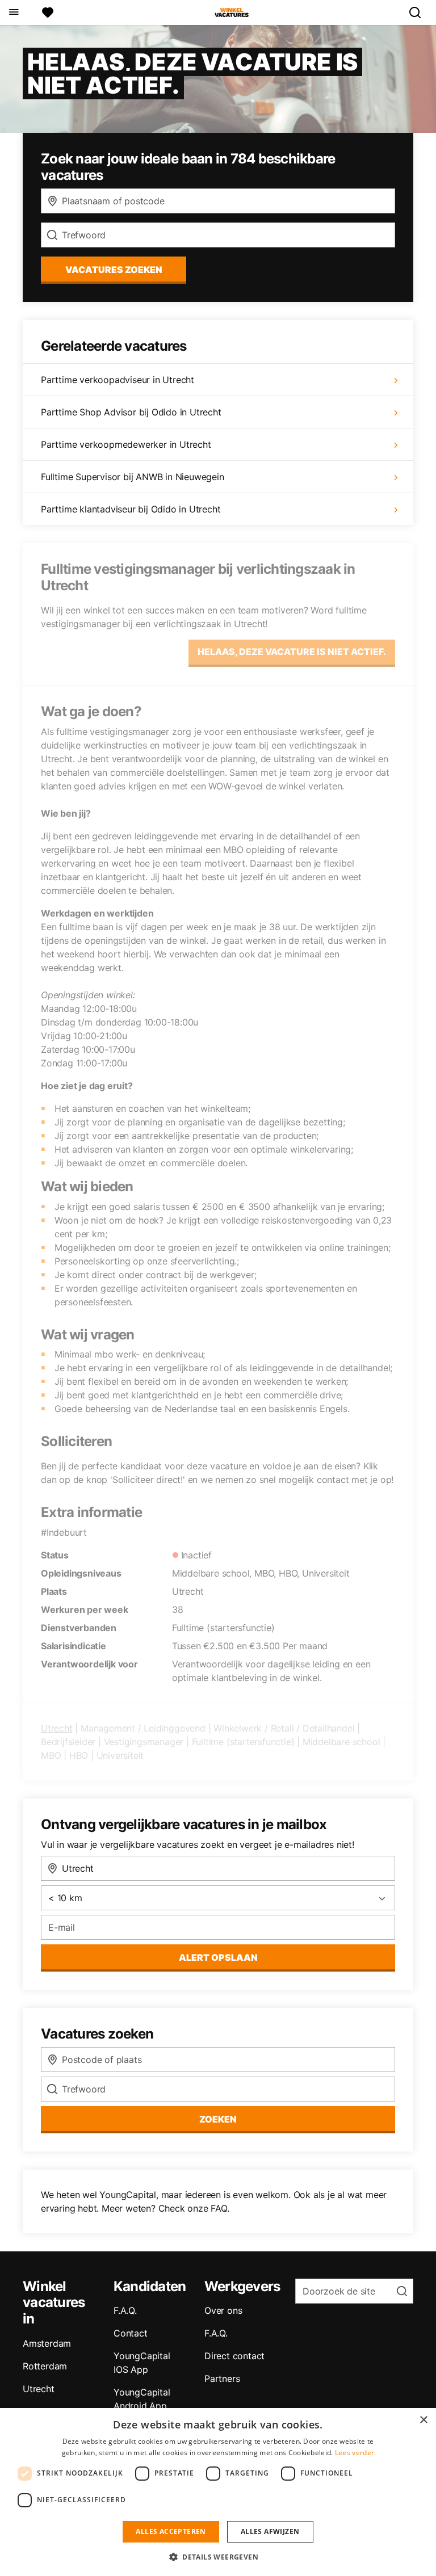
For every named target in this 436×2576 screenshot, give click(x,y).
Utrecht (57, 1728)
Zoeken (218, 2119)
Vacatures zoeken (114, 270)
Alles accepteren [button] (171, 2531)
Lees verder (355, 2453)
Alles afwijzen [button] (270, 2531)
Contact (131, 2333)
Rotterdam (45, 2366)
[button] (218, 2557)
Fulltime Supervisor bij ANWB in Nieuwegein (133, 477)
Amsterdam (47, 2343)
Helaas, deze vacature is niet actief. (292, 652)
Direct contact (234, 2356)
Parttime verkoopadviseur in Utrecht (118, 380)
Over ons (223, 2310)
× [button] (423, 2420)
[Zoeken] (420, 12)
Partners (222, 2379)
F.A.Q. (125, 2310)
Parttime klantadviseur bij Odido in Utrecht (131, 509)
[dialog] (218, 2492)
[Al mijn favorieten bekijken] (48, 12)
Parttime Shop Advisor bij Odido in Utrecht (131, 412)
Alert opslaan (218, 1957)
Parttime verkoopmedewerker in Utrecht (126, 444)
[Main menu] (13, 12)
